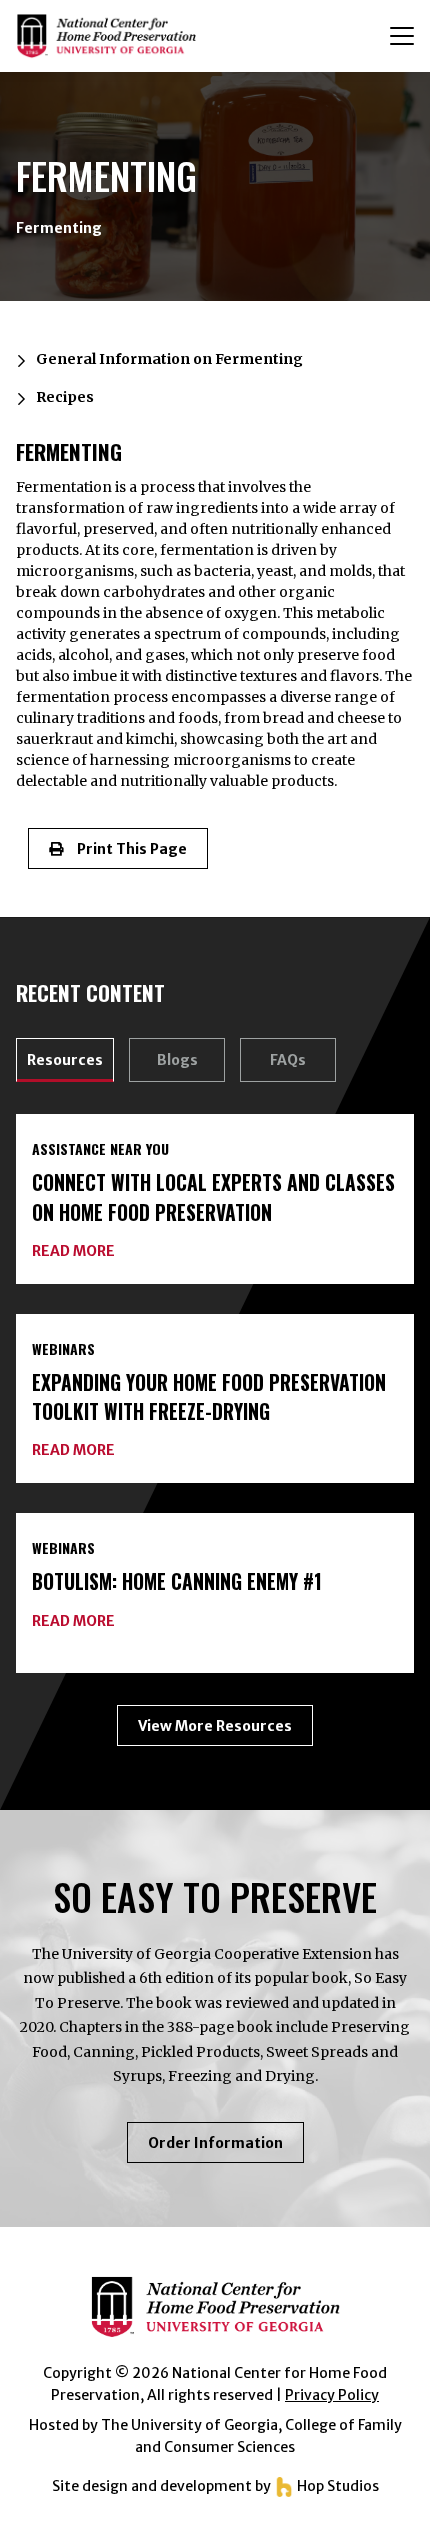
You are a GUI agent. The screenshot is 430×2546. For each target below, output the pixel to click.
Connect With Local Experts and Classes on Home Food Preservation (213, 1197)
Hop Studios (336, 2486)
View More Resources (215, 1726)
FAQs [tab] (288, 1060)
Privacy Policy (332, 2395)
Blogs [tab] (177, 1060)
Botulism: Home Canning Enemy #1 (177, 1581)
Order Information (226, 2148)
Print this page (125, 849)
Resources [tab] (65, 1060)
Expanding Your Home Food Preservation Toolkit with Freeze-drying (209, 1397)
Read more (73, 1251)
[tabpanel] (215, 1430)
